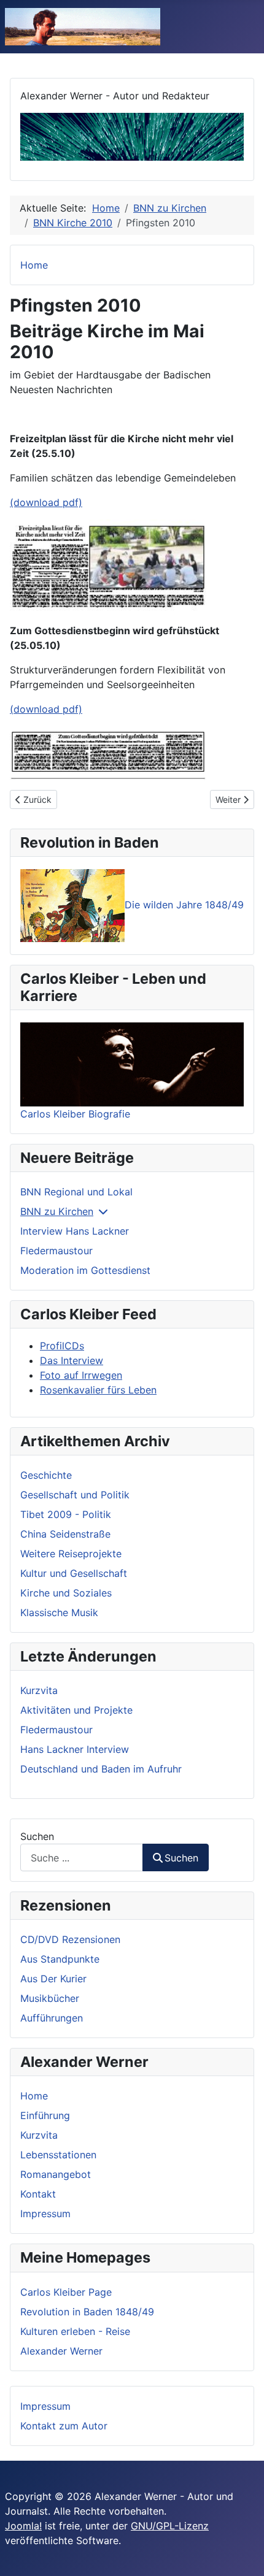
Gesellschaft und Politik (75, 1495)
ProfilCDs (62, 1346)
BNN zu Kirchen (57, 1211)
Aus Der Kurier (53, 1979)
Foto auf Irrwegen (81, 1375)
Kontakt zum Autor (64, 2426)
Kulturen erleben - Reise (75, 2331)
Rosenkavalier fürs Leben (98, 1390)
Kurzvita (39, 2135)
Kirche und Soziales (66, 1593)
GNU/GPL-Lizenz (170, 2526)
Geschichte (46, 1475)
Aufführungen (52, 2018)
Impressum (45, 2214)
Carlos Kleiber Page (66, 2292)
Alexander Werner (61, 2351)
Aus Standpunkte (60, 1959)
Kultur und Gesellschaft (74, 1573)
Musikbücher (50, 1998)
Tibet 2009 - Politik (66, 1514)
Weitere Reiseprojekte (71, 1554)
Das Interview (72, 1360)
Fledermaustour (56, 1251)
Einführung (45, 2115)
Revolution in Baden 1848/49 (87, 2312)
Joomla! (23, 2526)
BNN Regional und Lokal (76, 1192)
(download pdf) (46, 502)
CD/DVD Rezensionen (70, 1939)
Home (34, 2096)
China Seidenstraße (65, 1534)
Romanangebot (56, 2174)
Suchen (37, 1836)
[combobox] (82, 1857)
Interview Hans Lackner (75, 1231)
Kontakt (38, 2194)
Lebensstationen (58, 2155)
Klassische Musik (59, 1612)
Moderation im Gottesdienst (85, 1270)
